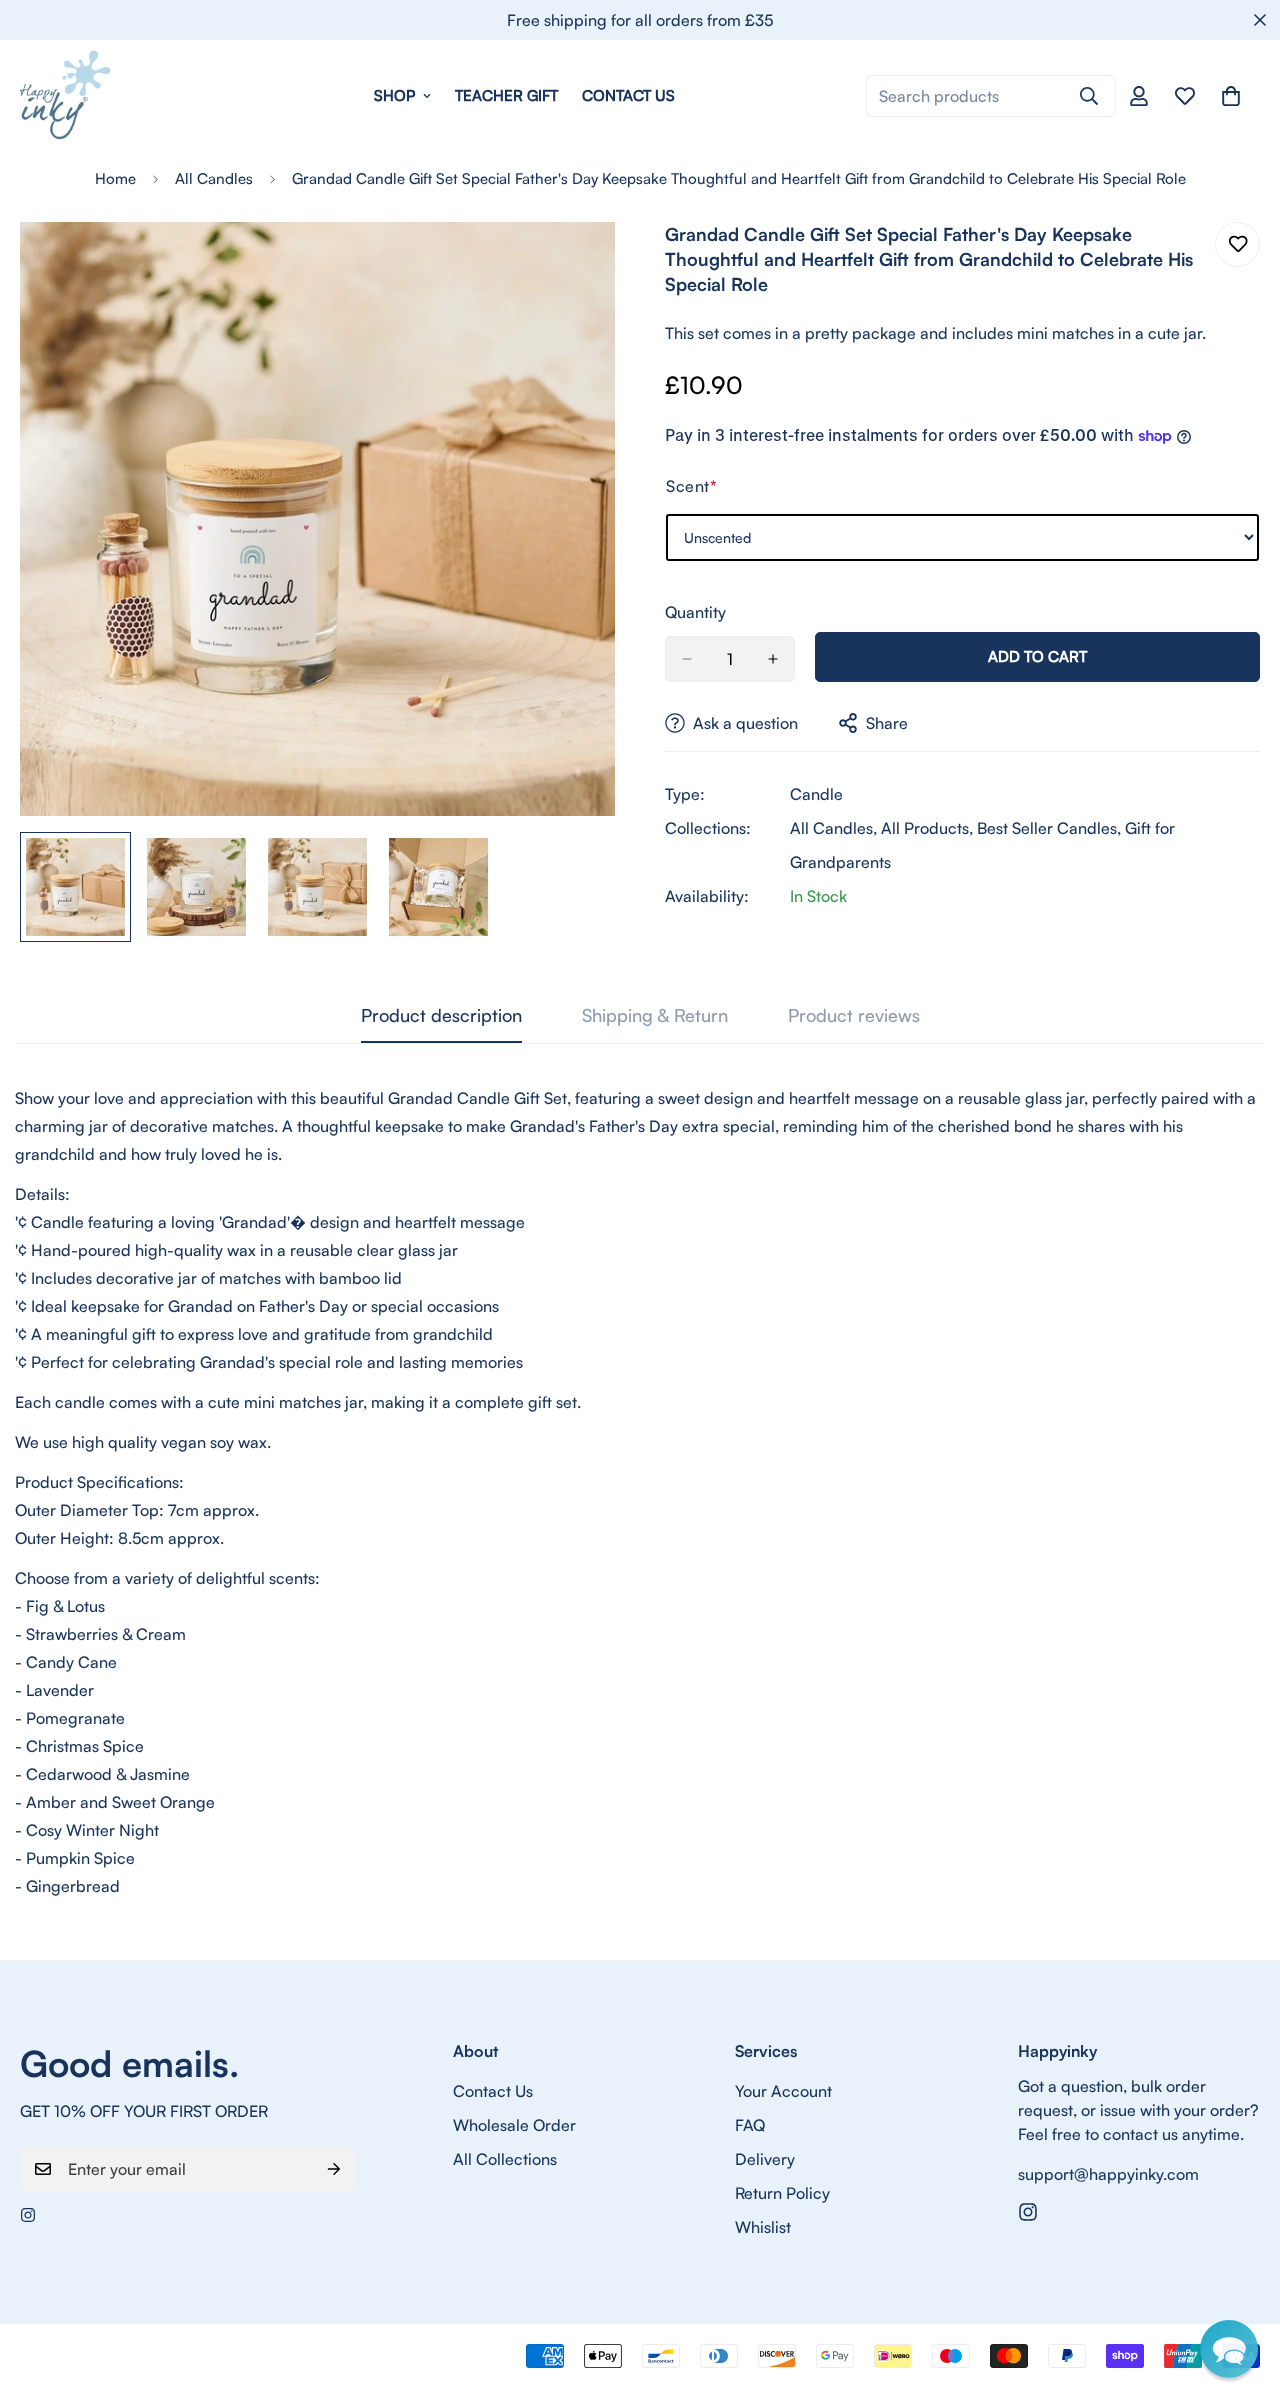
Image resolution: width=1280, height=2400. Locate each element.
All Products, (927, 828)
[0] (1231, 96)
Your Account (783, 2091)
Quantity (695, 612)
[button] (1229, 2349)
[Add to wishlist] (1237, 244)
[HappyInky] (65, 96)
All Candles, (833, 828)
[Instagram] (28, 2215)
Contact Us (628, 95)
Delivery (765, 2159)
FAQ (750, 2125)
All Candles (214, 178)
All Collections (505, 2159)
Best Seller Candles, (1049, 828)
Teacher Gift (506, 95)
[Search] (1089, 96)
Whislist (763, 2227)
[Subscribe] (334, 2169)
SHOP (394, 95)
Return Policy (782, 2193)
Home (115, 178)
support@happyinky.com (1108, 2174)
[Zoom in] (572, 264)
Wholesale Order (514, 2125)
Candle (816, 794)
